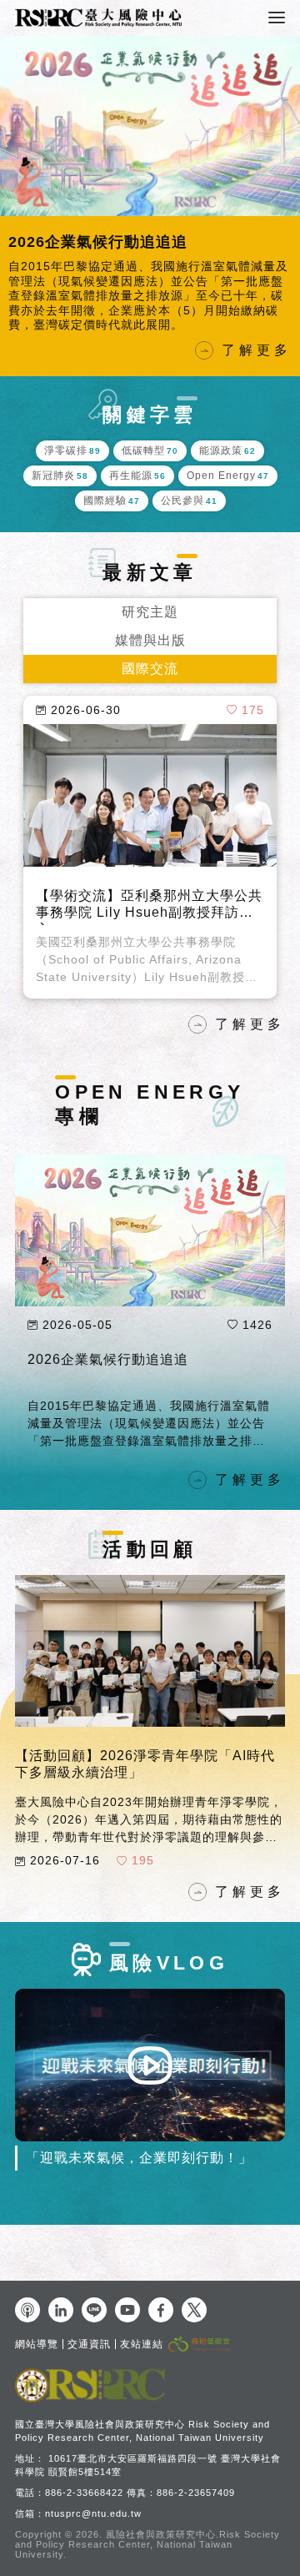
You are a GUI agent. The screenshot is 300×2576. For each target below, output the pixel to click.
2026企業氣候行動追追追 (108, 1333)
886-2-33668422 (84, 2493)
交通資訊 (89, 2344)
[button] (17, 193)
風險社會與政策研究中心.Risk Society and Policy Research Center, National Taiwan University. (147, 2544)
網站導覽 (37, 2344)
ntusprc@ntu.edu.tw (93, 2513)
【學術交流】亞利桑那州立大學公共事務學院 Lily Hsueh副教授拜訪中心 (149, 880)
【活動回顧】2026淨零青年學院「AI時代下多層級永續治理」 (145, 1737)
